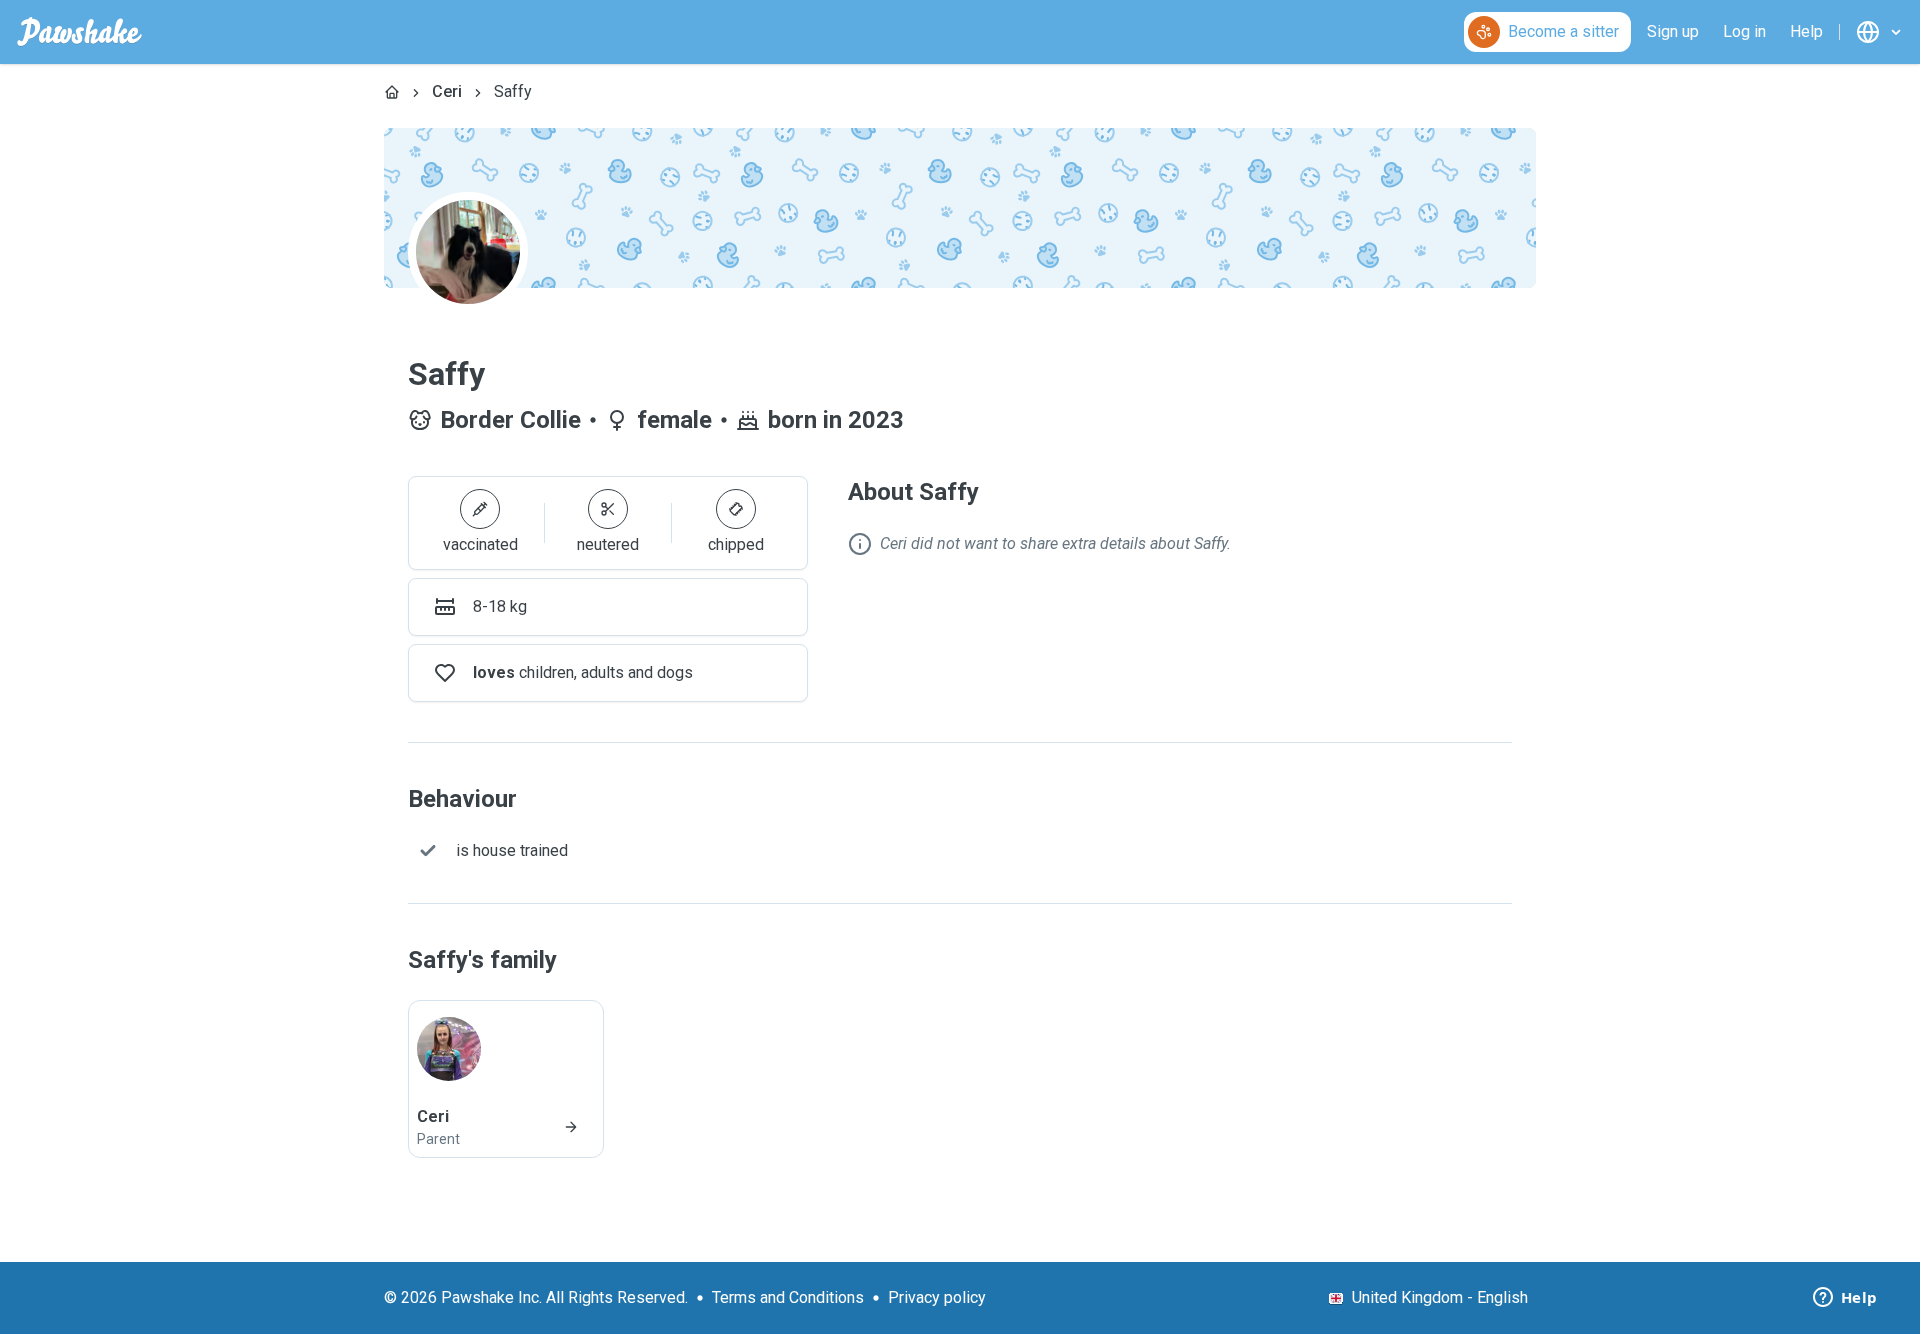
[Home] (392, 92)
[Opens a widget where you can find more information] (1845, 1299)
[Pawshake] (79, 32)
